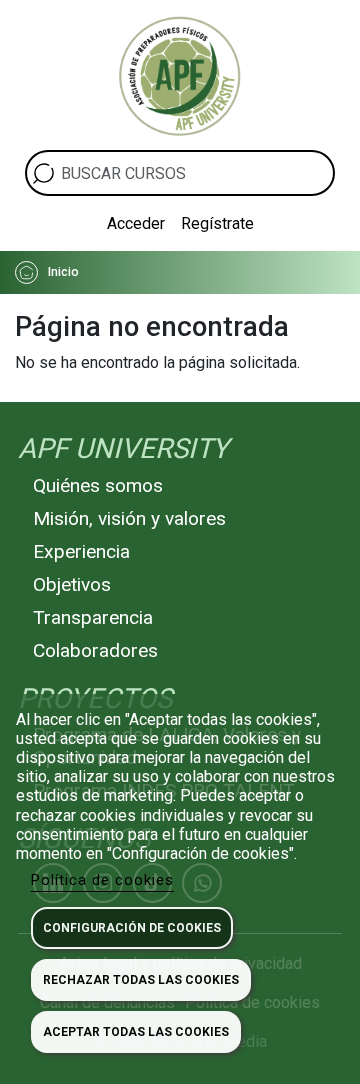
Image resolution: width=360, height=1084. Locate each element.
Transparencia (93, 617)
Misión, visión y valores (129, 518)
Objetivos (72, 584)
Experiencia (81, 551)
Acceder (136, 223)
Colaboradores (95, 650)
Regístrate (217, 223)
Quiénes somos (98, 485)
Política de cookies (102, 880)
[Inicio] (180, 75)
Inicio (63, 271)
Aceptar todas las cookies (136, 1032)
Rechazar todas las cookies (141, 980)
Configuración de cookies (132, 928)
